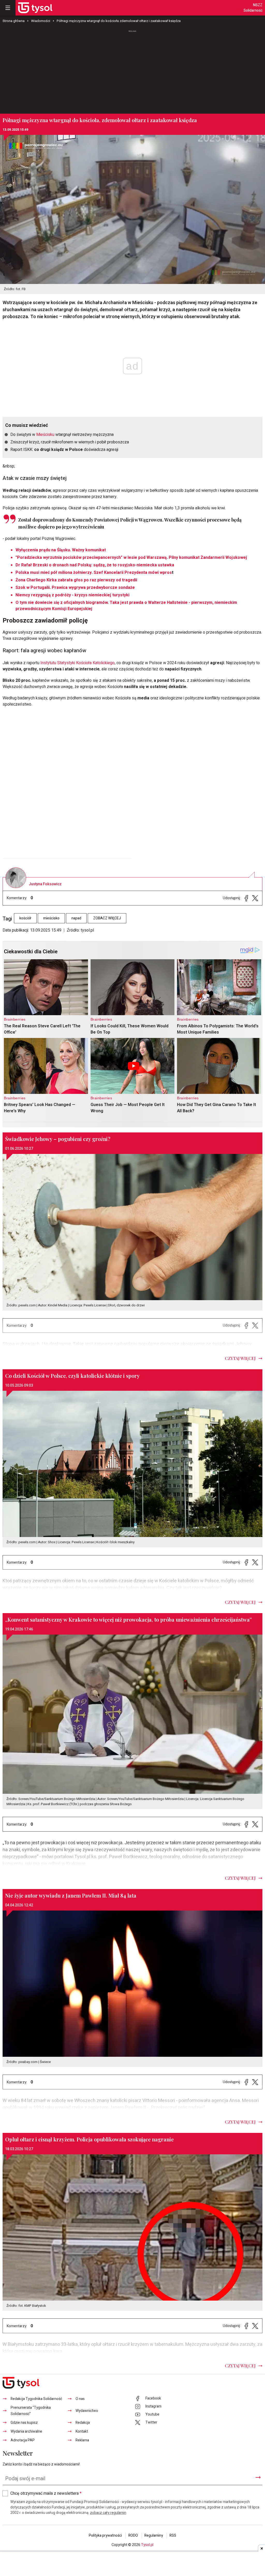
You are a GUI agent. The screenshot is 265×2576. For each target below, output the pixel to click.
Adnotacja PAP (23, 2440)
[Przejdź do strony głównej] (35, 8)
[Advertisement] (132, 72)
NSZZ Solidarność (253, 8)
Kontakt (82, 2431)
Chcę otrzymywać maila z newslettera (46, 2493)
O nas (80, 2399)
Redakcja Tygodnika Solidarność (36, 2399)
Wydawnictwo (87, 2411)
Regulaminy (154, 2535)
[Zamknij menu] (8, 8)
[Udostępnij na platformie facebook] (246, 898)
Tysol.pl (147, 2545)
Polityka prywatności (105, 2535)
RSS (173, 2535)
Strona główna (14, 21)
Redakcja (83, 2423)
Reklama (82, 2440)
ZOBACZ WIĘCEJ (107, 918)
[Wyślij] (258, 2477)
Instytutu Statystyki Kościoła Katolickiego (78, 663)
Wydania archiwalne (26, 2431)
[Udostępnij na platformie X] (255, 898)
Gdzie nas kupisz (24, 2423)
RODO (133, 2535)
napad (76, 918)
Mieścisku (45, 435)
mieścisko (51, 918)
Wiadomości (41, 21)
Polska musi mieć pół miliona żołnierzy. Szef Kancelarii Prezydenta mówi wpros (94, 573)
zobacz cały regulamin (108, 2513)
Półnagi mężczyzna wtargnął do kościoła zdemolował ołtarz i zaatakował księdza (119, 21)
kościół (25, 918)
